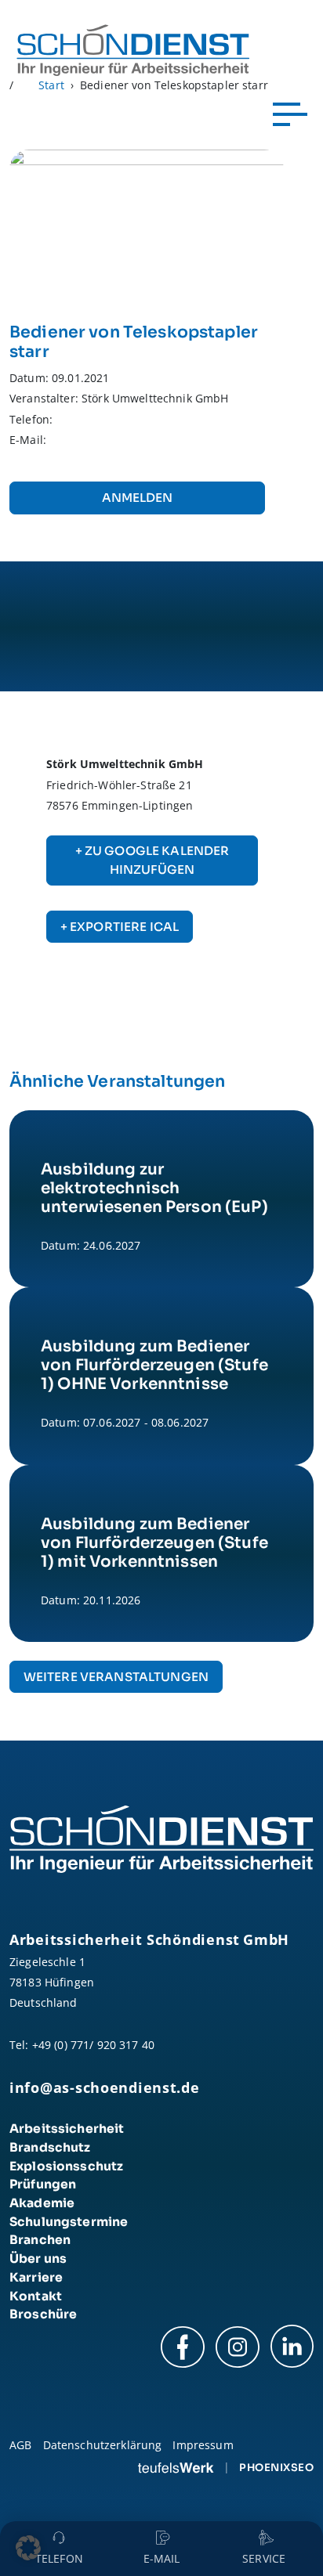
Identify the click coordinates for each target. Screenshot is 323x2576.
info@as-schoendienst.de (105, 2087)
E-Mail (162, 2558)
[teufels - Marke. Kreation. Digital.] (176, 2467)
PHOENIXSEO (276, 2468)
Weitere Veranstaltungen (116, 1677)
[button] (28, 2548)
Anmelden (137, 498)
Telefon (59, 2558)
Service (264, 2558)
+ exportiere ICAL (120, 927)
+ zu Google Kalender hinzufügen (152, 860)
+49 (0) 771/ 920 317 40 (93, 2045)
